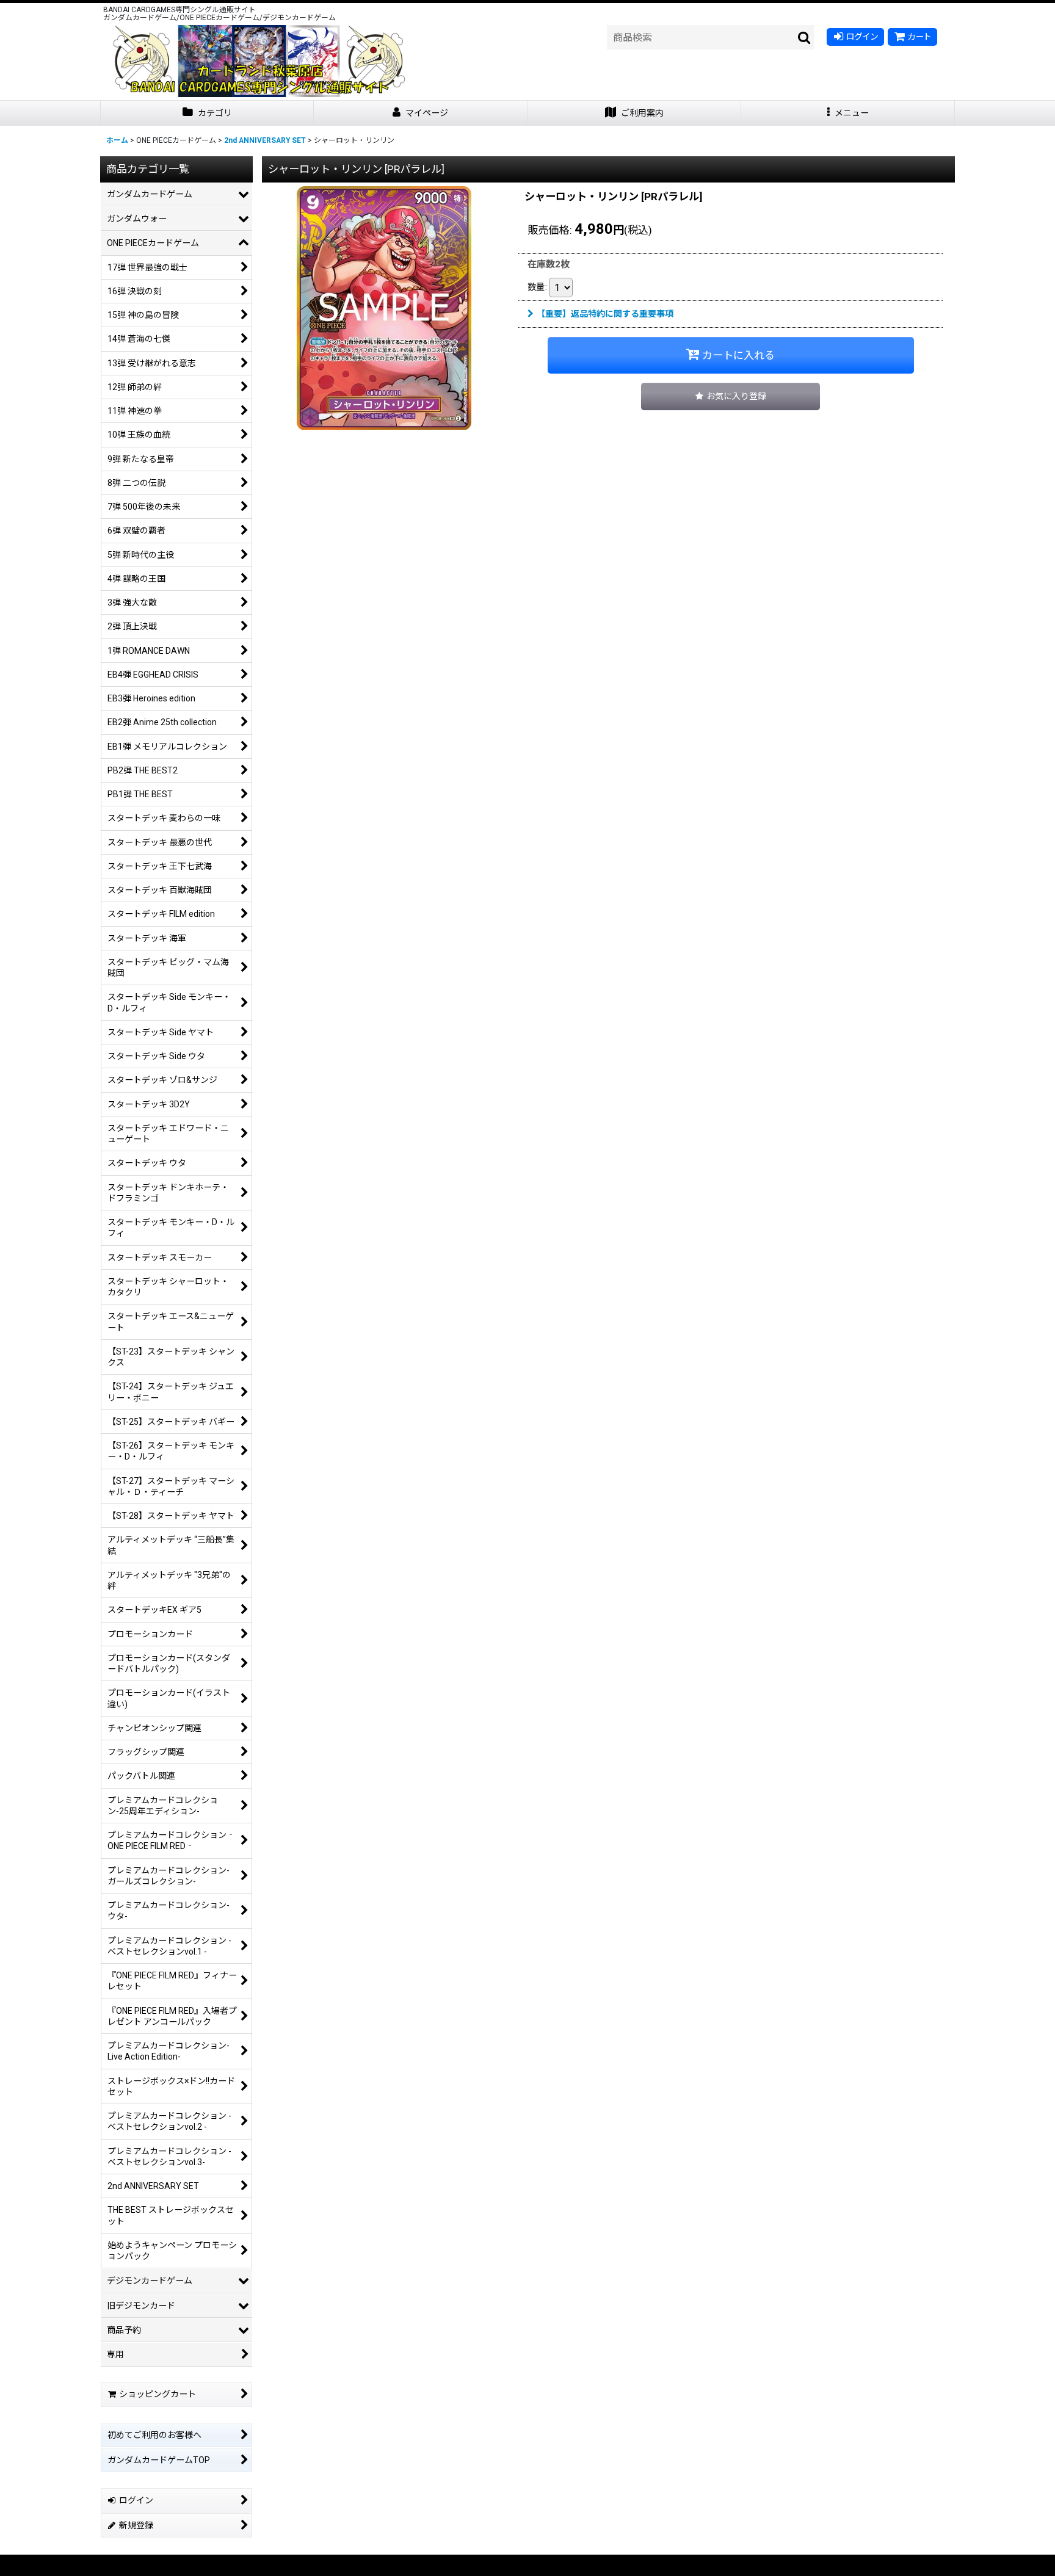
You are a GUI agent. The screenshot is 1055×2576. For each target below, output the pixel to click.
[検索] (805, 37)
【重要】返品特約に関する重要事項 (605, 314)
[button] (848, 113)
